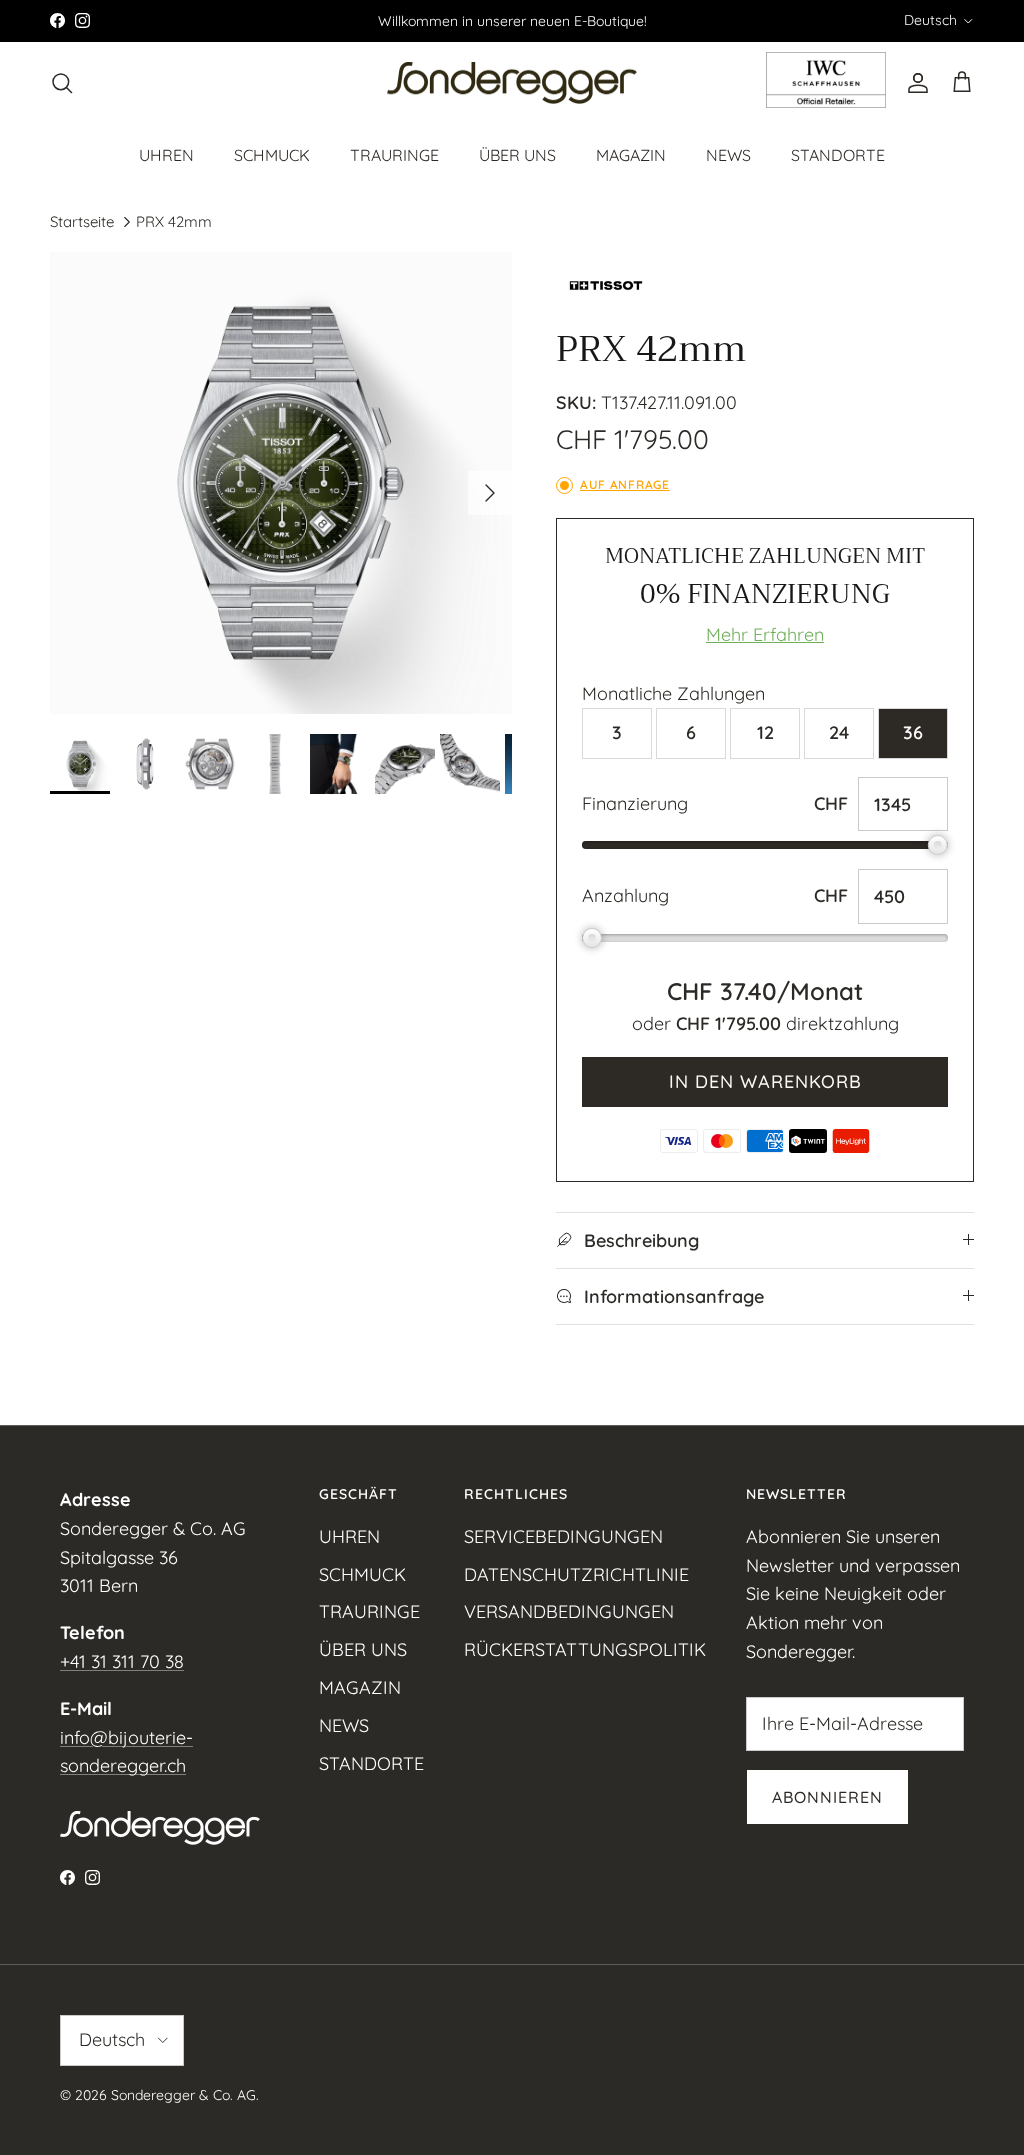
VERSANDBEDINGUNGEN (569, 1611)
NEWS (728, 155)
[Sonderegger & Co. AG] (512, 83)
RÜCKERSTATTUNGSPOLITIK (585, 1649)
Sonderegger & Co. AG (183, 2095)
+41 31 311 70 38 (122, 1661)
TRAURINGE (394, 155)
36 (913, 732)
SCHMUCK (272, 155)
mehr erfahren (765, 634)
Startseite (82, 221)
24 (839, 732)
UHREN (166, 155)
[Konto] (914, 83)
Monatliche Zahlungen (673, 693)
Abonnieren (827, 1797)
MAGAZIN (631, 155)
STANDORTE (838, 155)
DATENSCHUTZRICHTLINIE (576, 1574)
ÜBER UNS (517, 155)
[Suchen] (62, 83)
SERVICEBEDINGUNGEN (563, 1536)
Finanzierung (635, 803)
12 (765, 732)
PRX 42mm (174, 221)
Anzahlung (625, 895)
